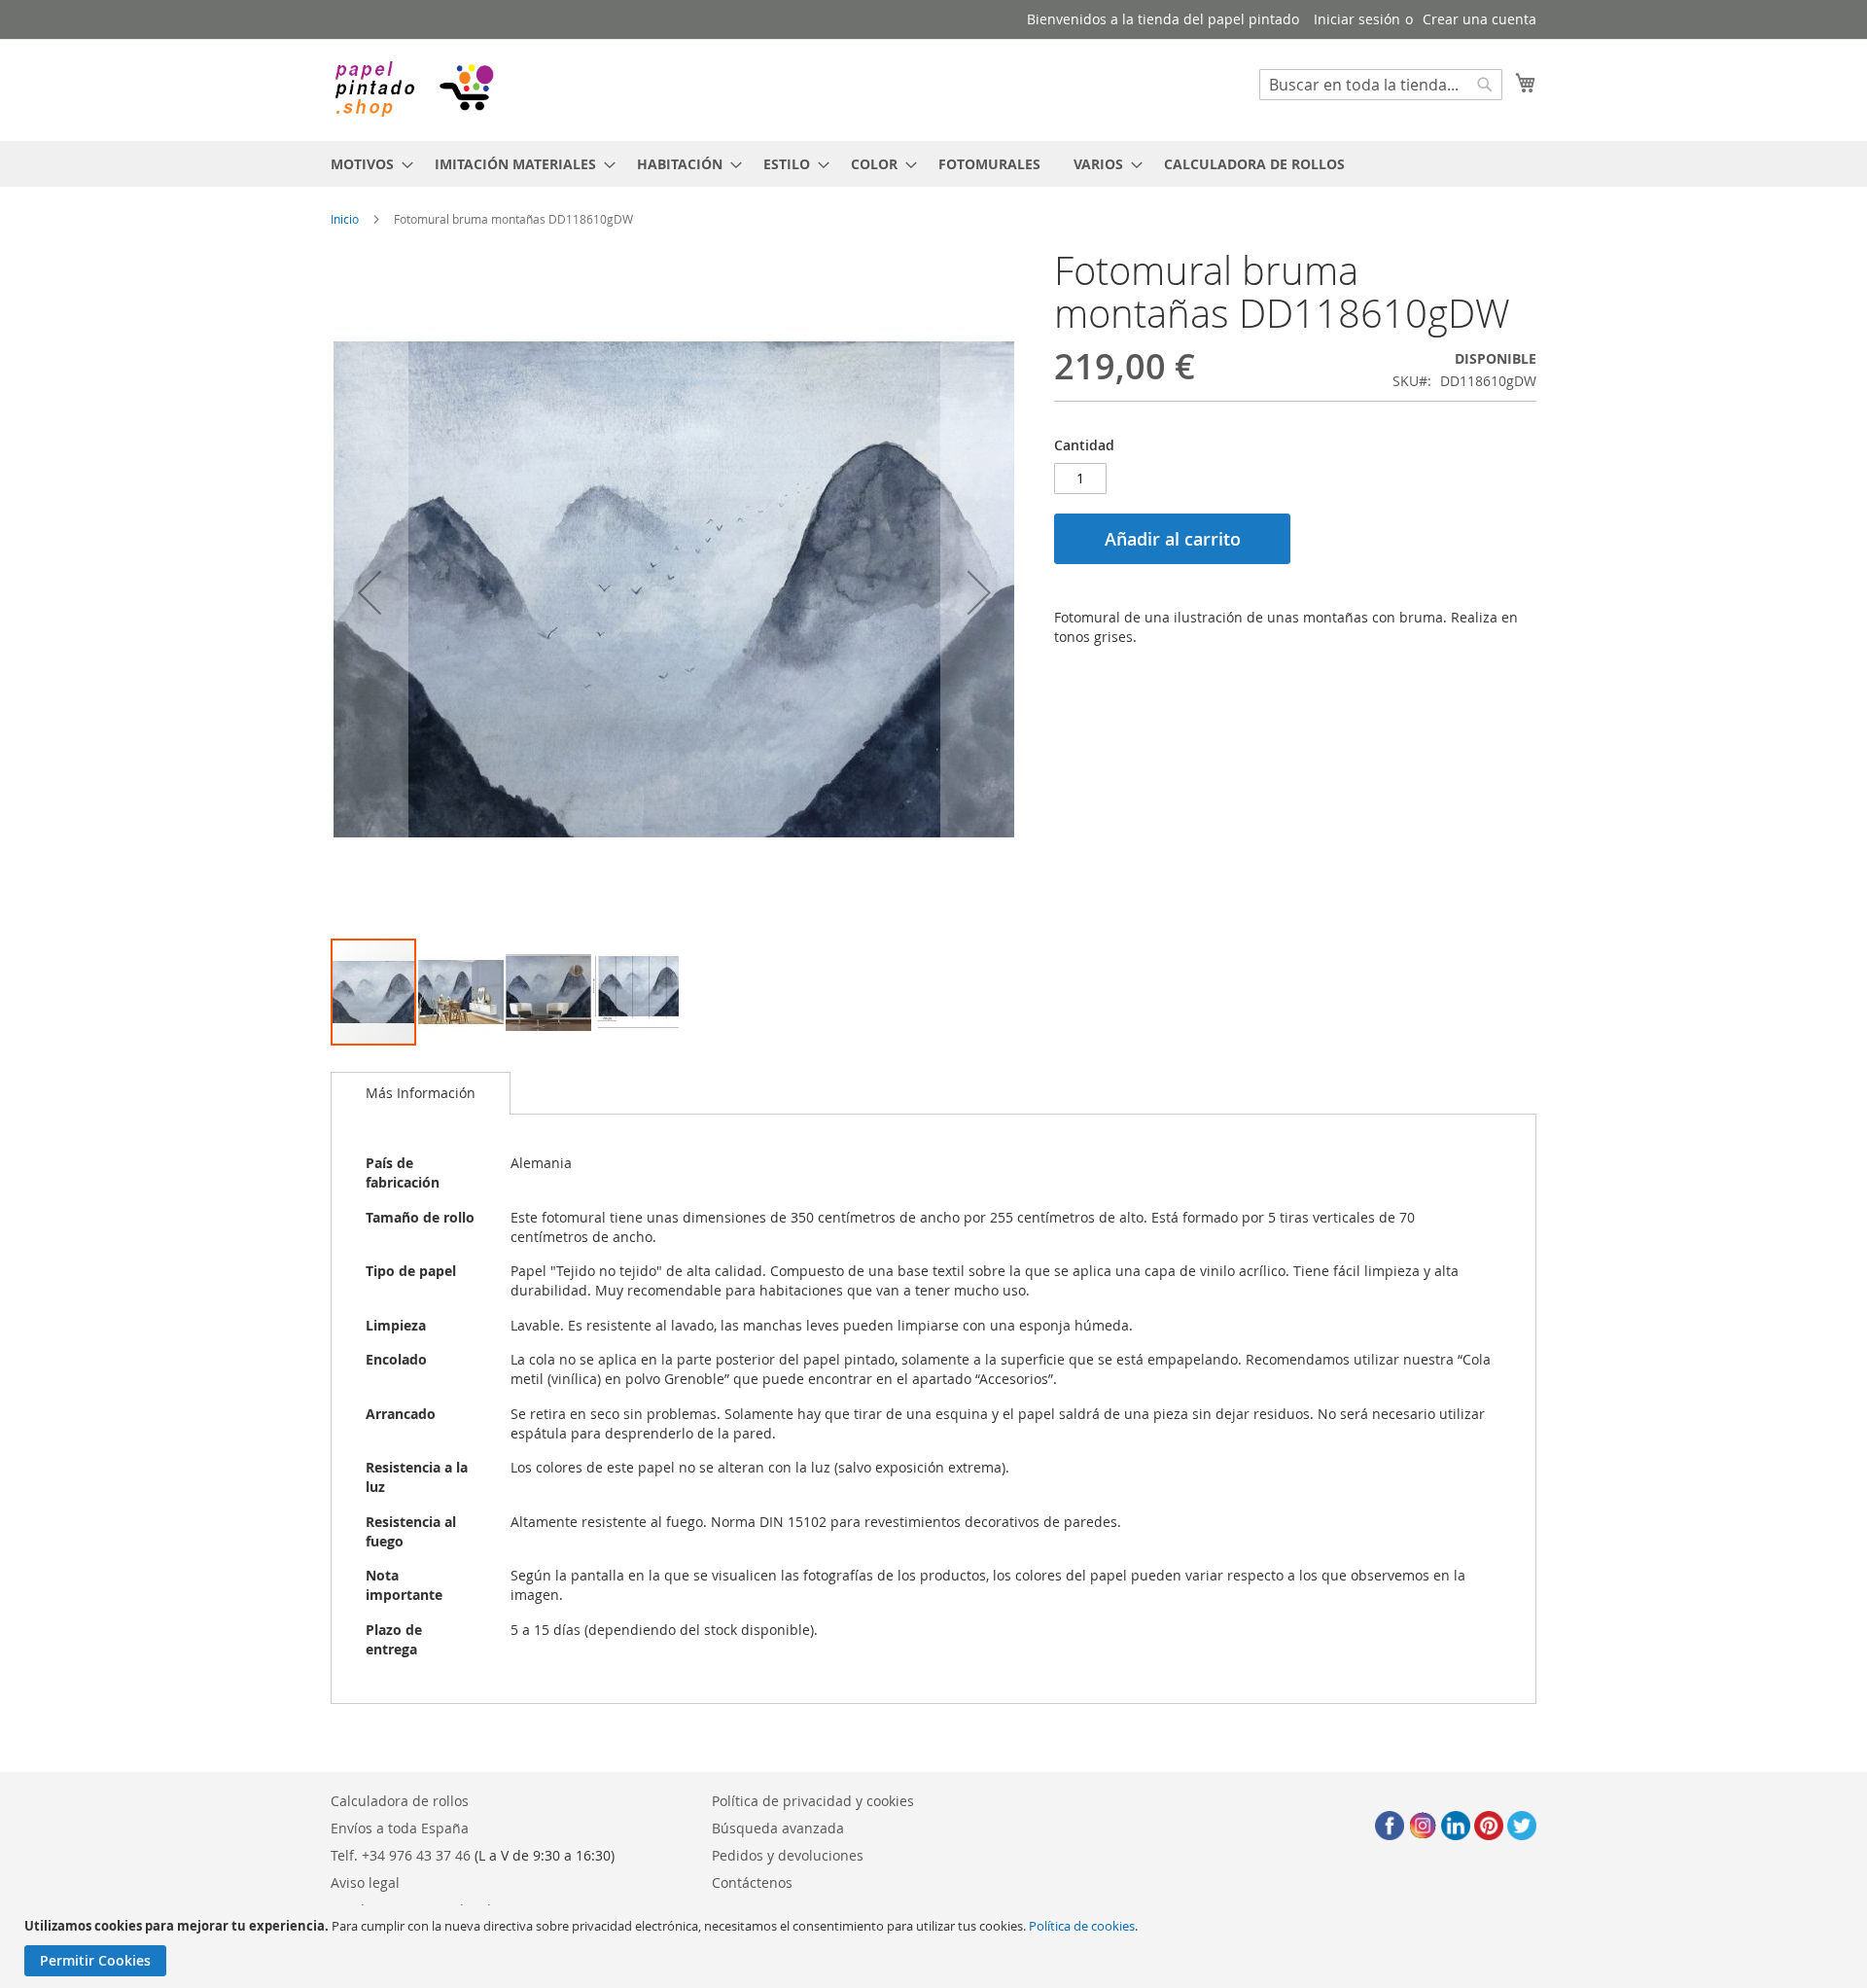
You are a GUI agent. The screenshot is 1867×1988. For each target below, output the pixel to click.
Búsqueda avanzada (778, 1828)
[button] (370, 593)
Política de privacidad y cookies (813, 1801)
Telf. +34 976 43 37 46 (401, 1855)
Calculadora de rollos (400, 1801)
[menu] (933, 164)
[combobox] (1381, 85)
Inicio (345, 219)
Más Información (421, 1093)
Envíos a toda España (400, 1828)
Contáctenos (752, 1882)
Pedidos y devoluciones (788, 1855)
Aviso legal (365, 1882)
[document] (936, 1947)
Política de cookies (1082, 1926)
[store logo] (413, 89)
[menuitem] (366, 164)
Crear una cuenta (1480, 19)
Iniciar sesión (1357, 19)
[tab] (421, 1093)
